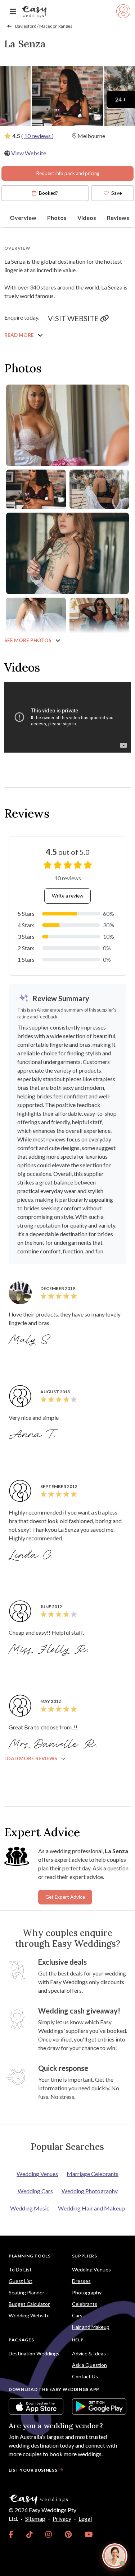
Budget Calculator (29, 2304)
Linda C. (32, 1555)
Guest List (21, 2281)
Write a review (67, 896)
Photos (57, 218)
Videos (87, 218)
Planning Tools (30, 2256)
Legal (85, 2518)
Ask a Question (89, 2365)
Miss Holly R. (50, 1650)
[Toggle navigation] (13, 12)
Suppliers (85, 2256)
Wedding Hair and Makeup (91, 2208)
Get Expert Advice (65, 1897)
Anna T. (33, 1435)
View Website (29, 153)
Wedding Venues (37, 2174)
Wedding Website (29, 2315)
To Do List (20, 2269)
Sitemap (35, 2518)
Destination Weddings (34, 2353)
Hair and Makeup (91, 2327)
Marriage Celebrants (93, 2174)
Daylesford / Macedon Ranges (44, 26)
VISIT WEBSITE (74, 318)
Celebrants (85, 2304)
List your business (33, 2470)
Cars (77, 2315)
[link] (11, 2534)
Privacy (62, 2518)
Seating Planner (26, 2292)
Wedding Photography (90, 2191)
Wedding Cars (35, 2191)
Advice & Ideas (89, 2353)
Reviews (118, 218)
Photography (87, 2292)
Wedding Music (30, 2208)
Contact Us (85, 2376)
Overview (23, 218)
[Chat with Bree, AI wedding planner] (115, 2556)
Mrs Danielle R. (54, 1744)
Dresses (81, 2281)
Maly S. (31, 1340)
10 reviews (38, 136)
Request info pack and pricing (68, 173)
